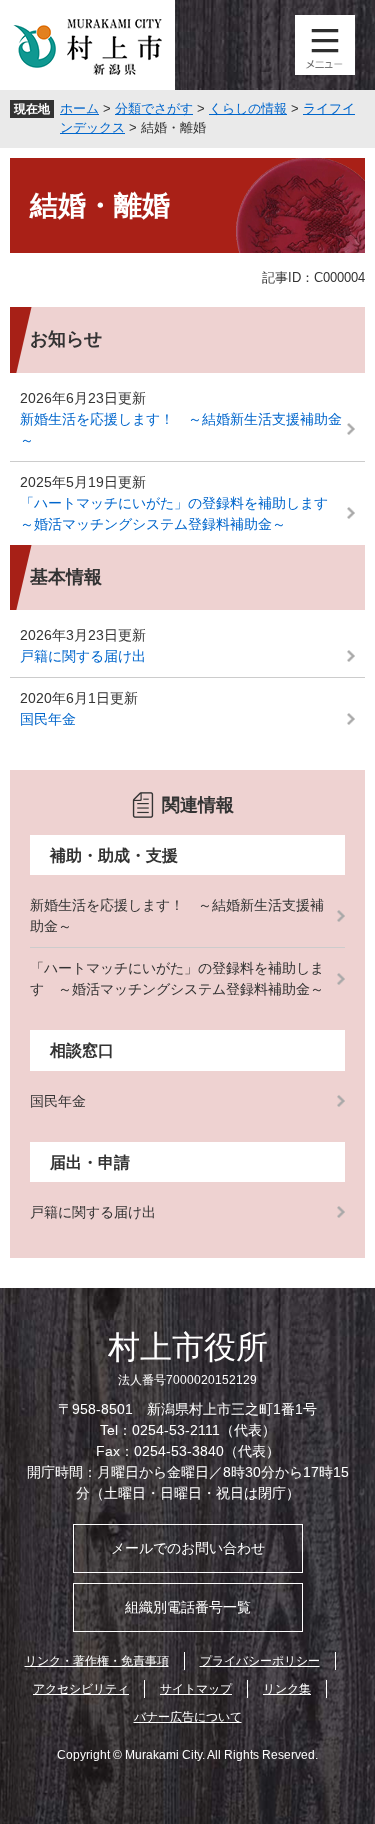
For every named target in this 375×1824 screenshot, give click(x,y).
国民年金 (48, 719)
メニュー (325, 45)
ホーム (79, 108)
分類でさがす (154, 108)
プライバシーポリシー (260, 1661)
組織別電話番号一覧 (188, 1607)
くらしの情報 (248, 108)
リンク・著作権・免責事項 (97, 1661)
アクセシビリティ (81, 1689)
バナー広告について (188, 1717)
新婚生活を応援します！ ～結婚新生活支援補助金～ (181, 429)
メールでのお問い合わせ (188, 1548)
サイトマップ (196, 1689)
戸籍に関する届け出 (83, 656)
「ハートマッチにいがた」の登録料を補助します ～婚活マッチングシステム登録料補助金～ (181, 513)
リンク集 (287, 1689)
